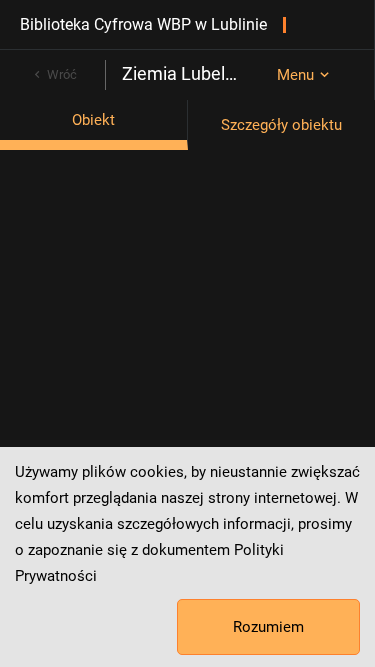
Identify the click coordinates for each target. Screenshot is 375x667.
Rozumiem (268, 627)
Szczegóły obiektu (281, 125)
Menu (295, 75)
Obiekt (93, 120)
